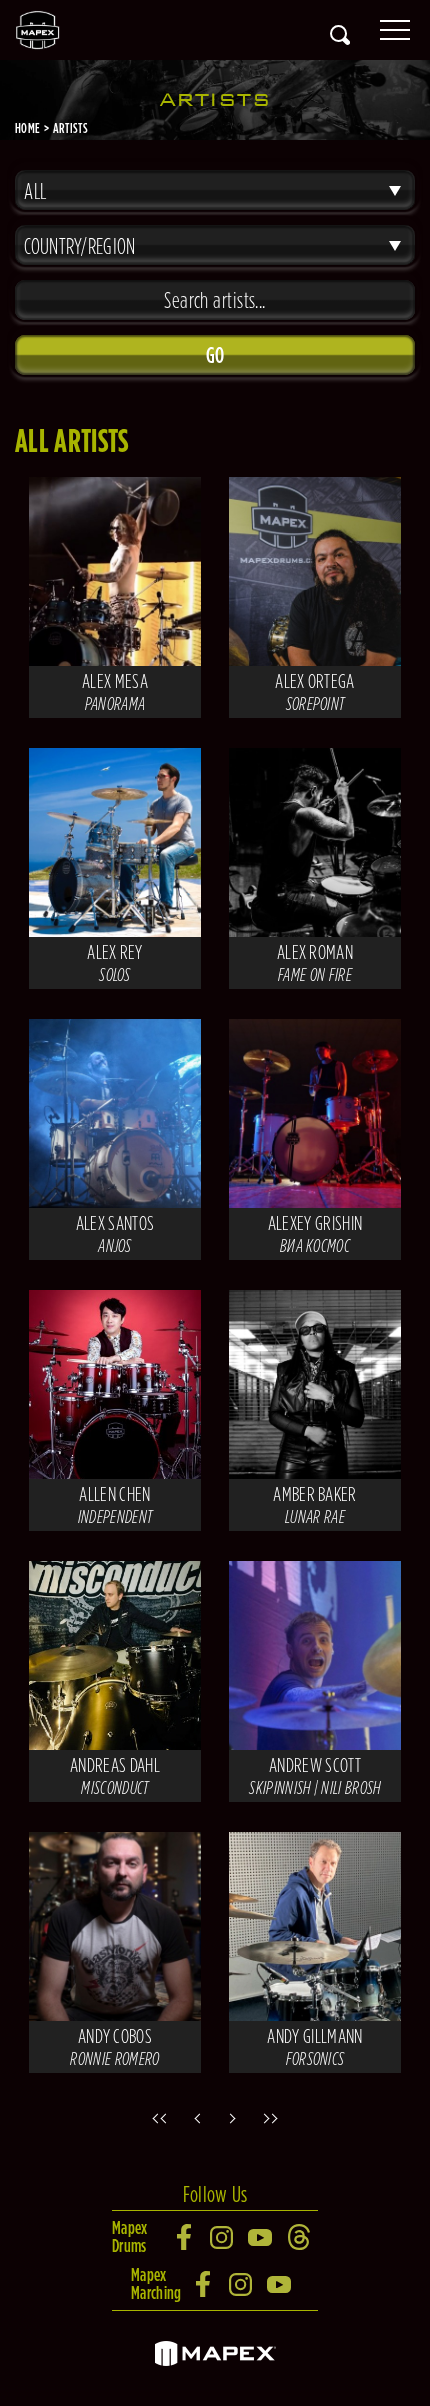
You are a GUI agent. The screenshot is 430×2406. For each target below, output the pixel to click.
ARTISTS (70, 128)
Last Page (275, 2118)
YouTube (261, 2237)
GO (215, 355)
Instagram (223, 2237)
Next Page (235, 2118)
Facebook (185, 2237)
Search (340, 35)
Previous (195, 2118)
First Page (155, 2118)
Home (27, 128)
